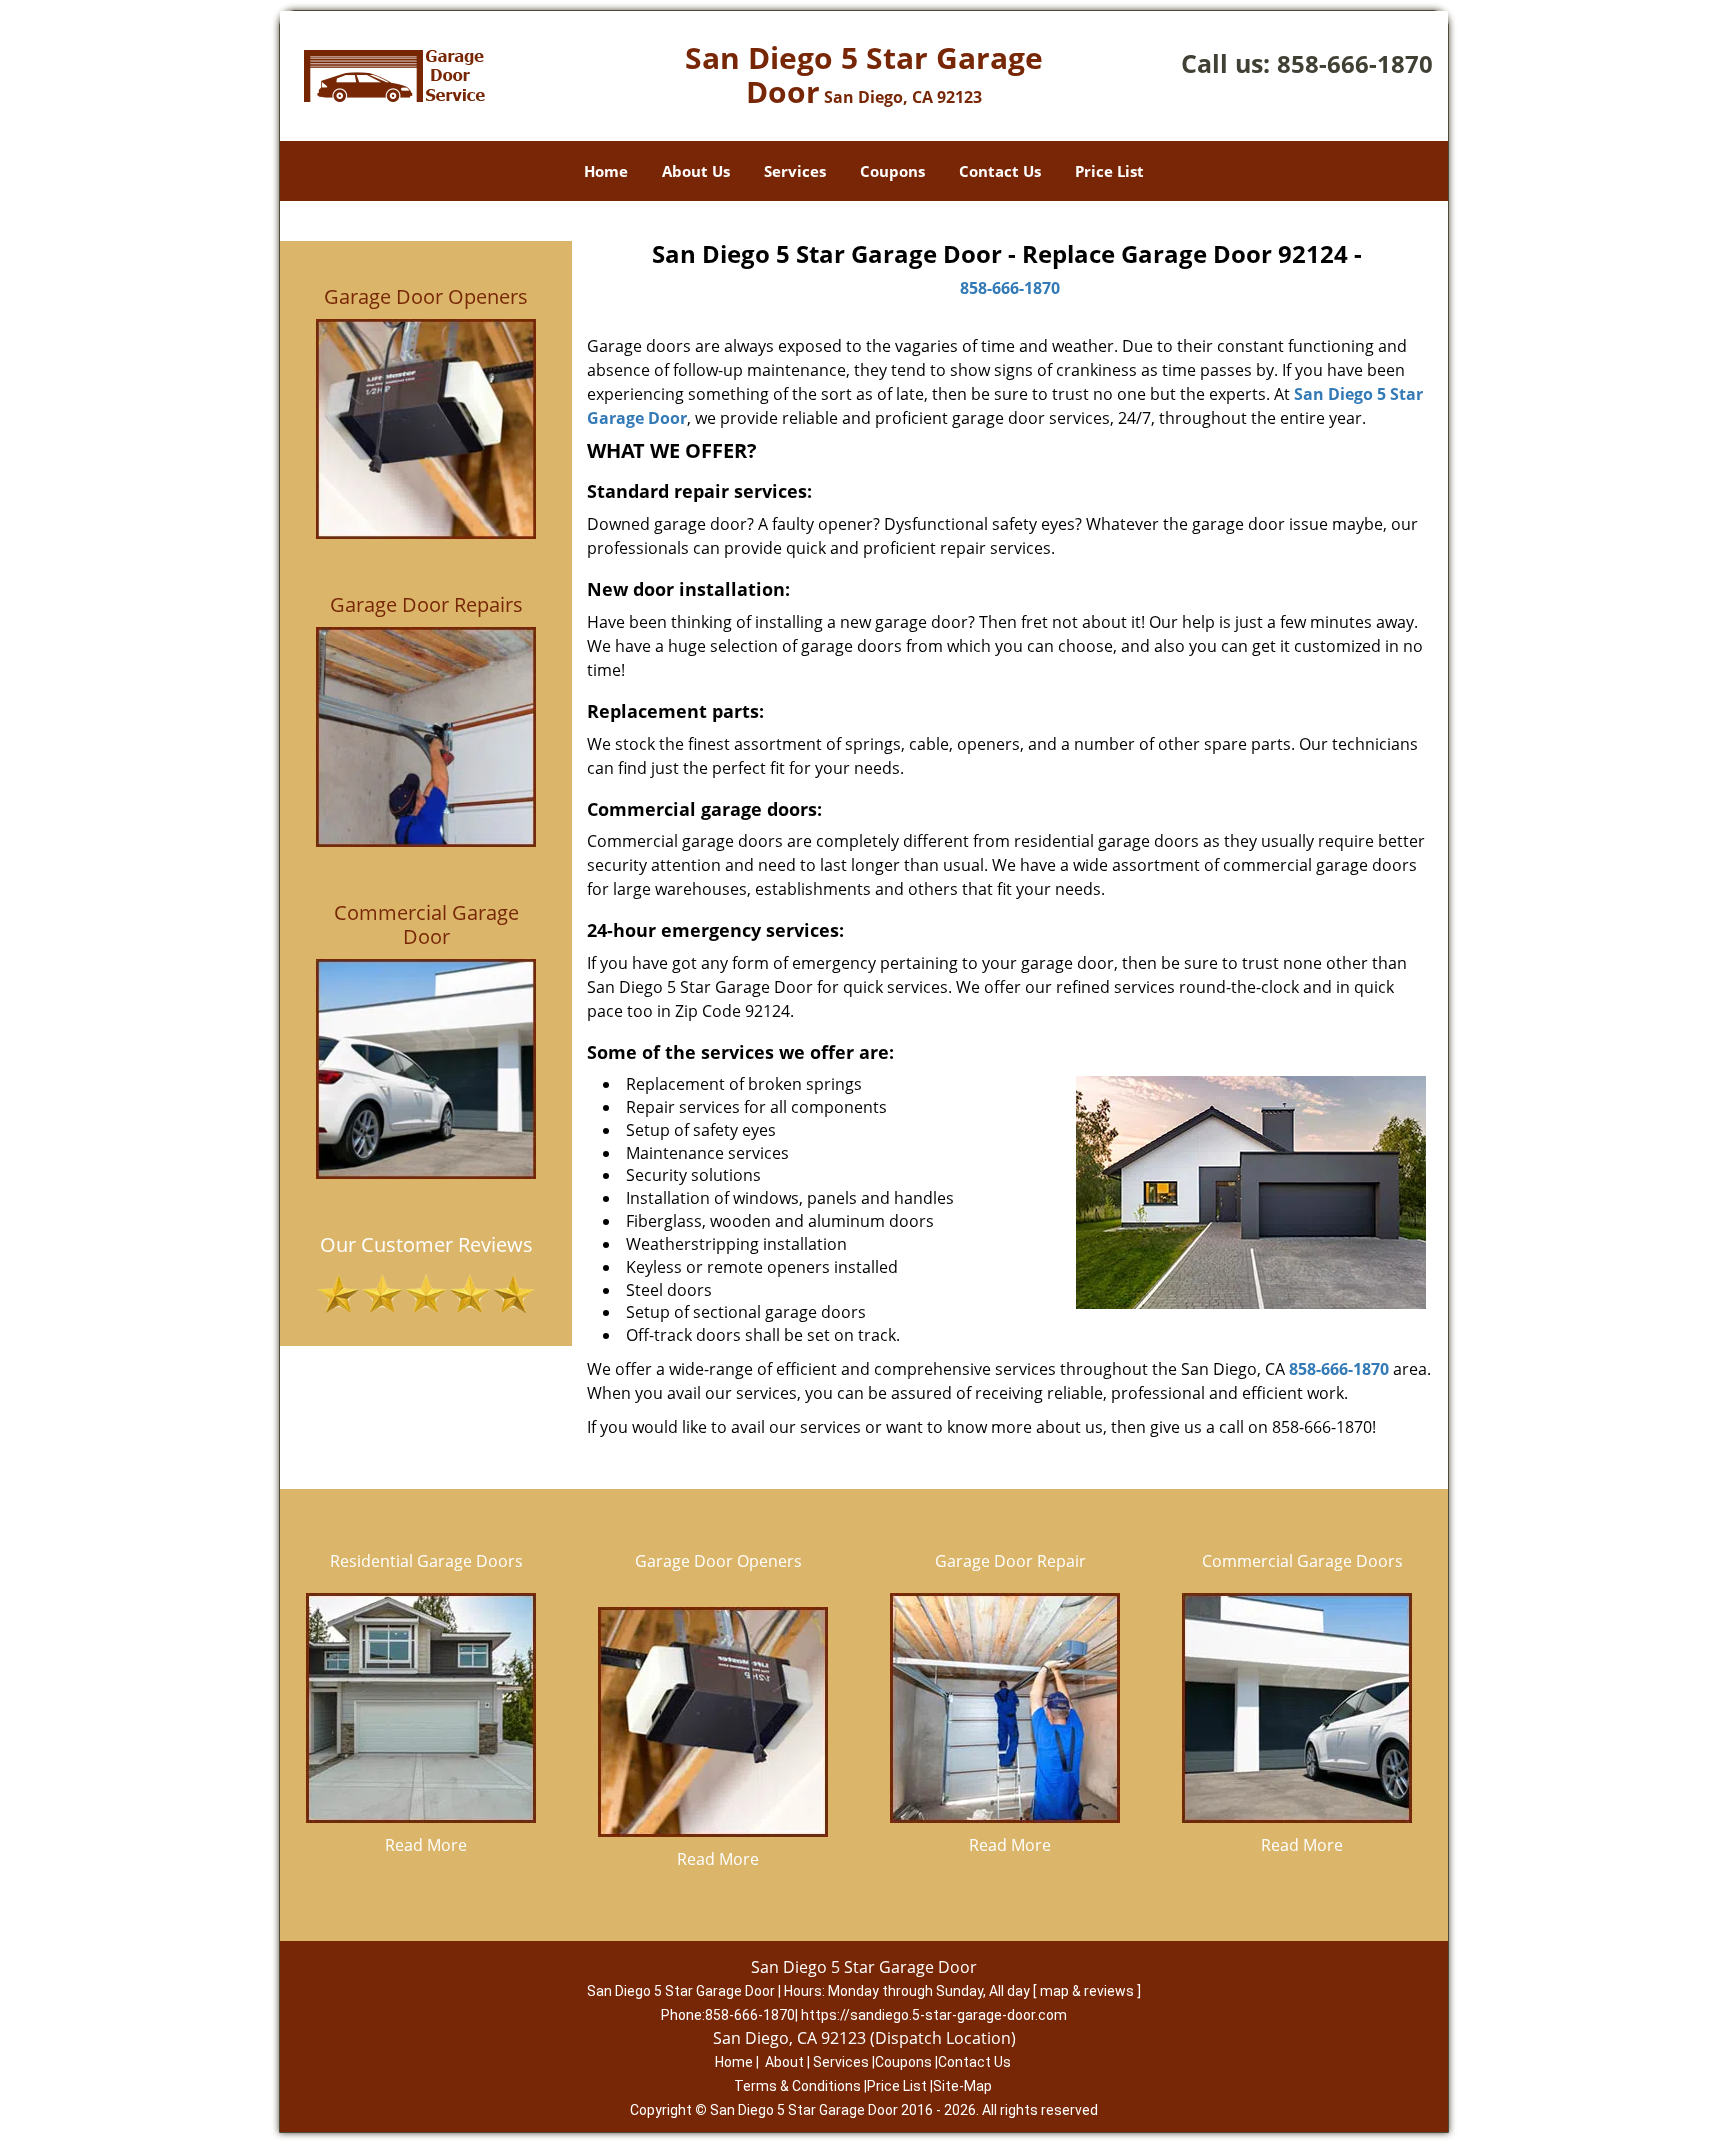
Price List (1109, 171)
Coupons (892, 171)
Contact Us (1000, 171)
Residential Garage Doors (426, 1561)
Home (606, 171)
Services (795, 171)
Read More (426, 1845)
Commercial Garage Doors (1302, 1561)
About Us (696, 171)
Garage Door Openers (718, 1561)
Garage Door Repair (1010, 1561)
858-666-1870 (1355, 63)
